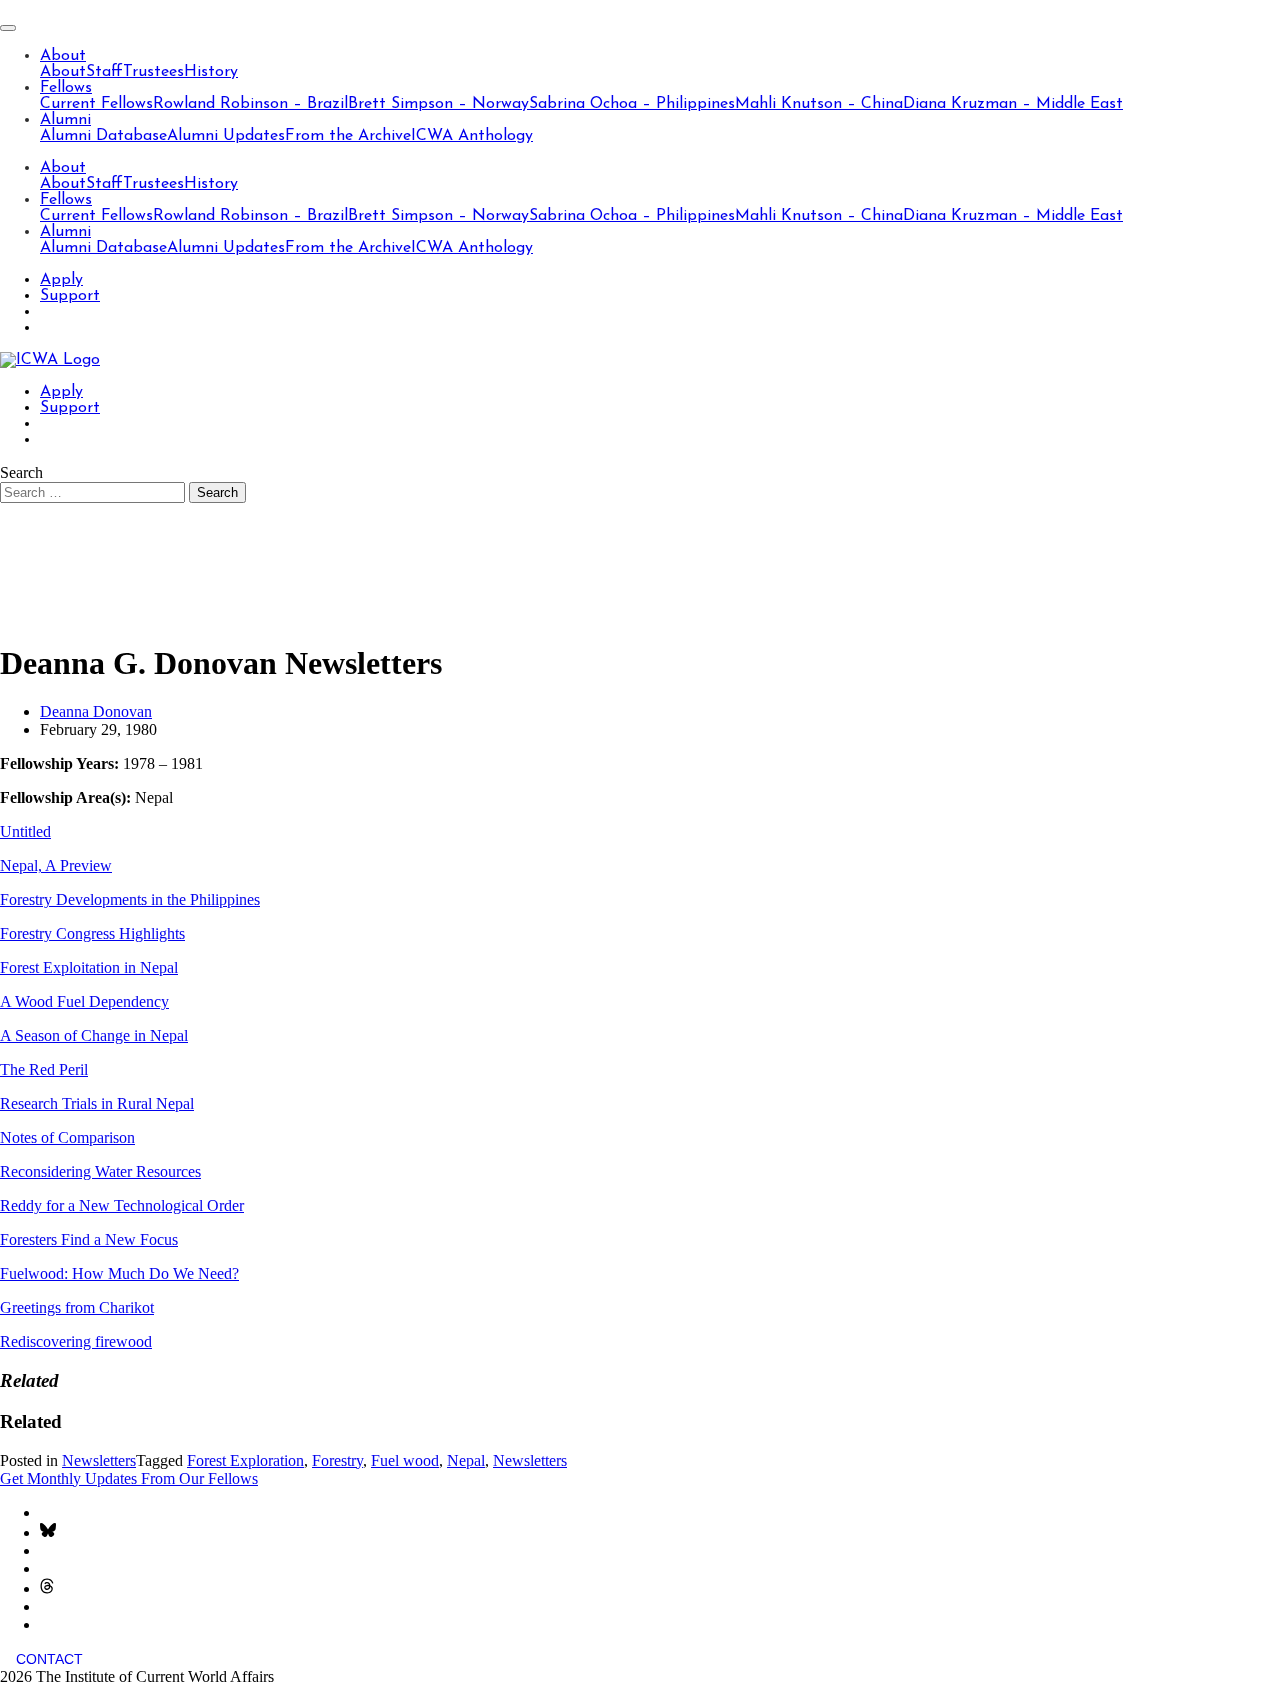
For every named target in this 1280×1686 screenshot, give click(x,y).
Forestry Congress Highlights (92, 933)
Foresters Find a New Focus (89, 1239)
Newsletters (99, 1460)
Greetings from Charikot (77, 1307)
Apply (61, 280)
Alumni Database (103, 136)
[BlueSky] (48, 1532)
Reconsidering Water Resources (100, 1171)
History (211, 72)
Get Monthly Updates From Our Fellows (129, 1478)
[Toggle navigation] (8, 28)
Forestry (337, 1460)
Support (70, 296)
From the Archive (348, 136)
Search (21, 472)
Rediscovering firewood (76, 1341)
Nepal (466, 1460)
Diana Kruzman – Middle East (1013, 104)
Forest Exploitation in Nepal (89, 967)
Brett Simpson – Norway (438, 104)
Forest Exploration (245, 1460)
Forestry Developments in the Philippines (130, 899)
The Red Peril (44, 1069)
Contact (49, 1659)
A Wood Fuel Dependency (84, 1001)
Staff (104, 72)
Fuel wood (405, 1460)
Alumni (65, 120)
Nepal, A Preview (56, 865)
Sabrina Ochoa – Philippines (632, 104)
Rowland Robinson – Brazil (250, 104)
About (63, 56)
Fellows (66, 88)
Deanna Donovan (96, 711)
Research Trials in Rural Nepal (97, 1103)
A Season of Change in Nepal (94, 1035)
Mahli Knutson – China (819, 104)
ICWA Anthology (472, 136)
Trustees (153, 72)
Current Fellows (96, 104)
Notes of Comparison (67, 1137)
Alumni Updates (226, 136)
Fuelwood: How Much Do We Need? (119, 1273)
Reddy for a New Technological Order (122, 1205)
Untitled (25, 831)
